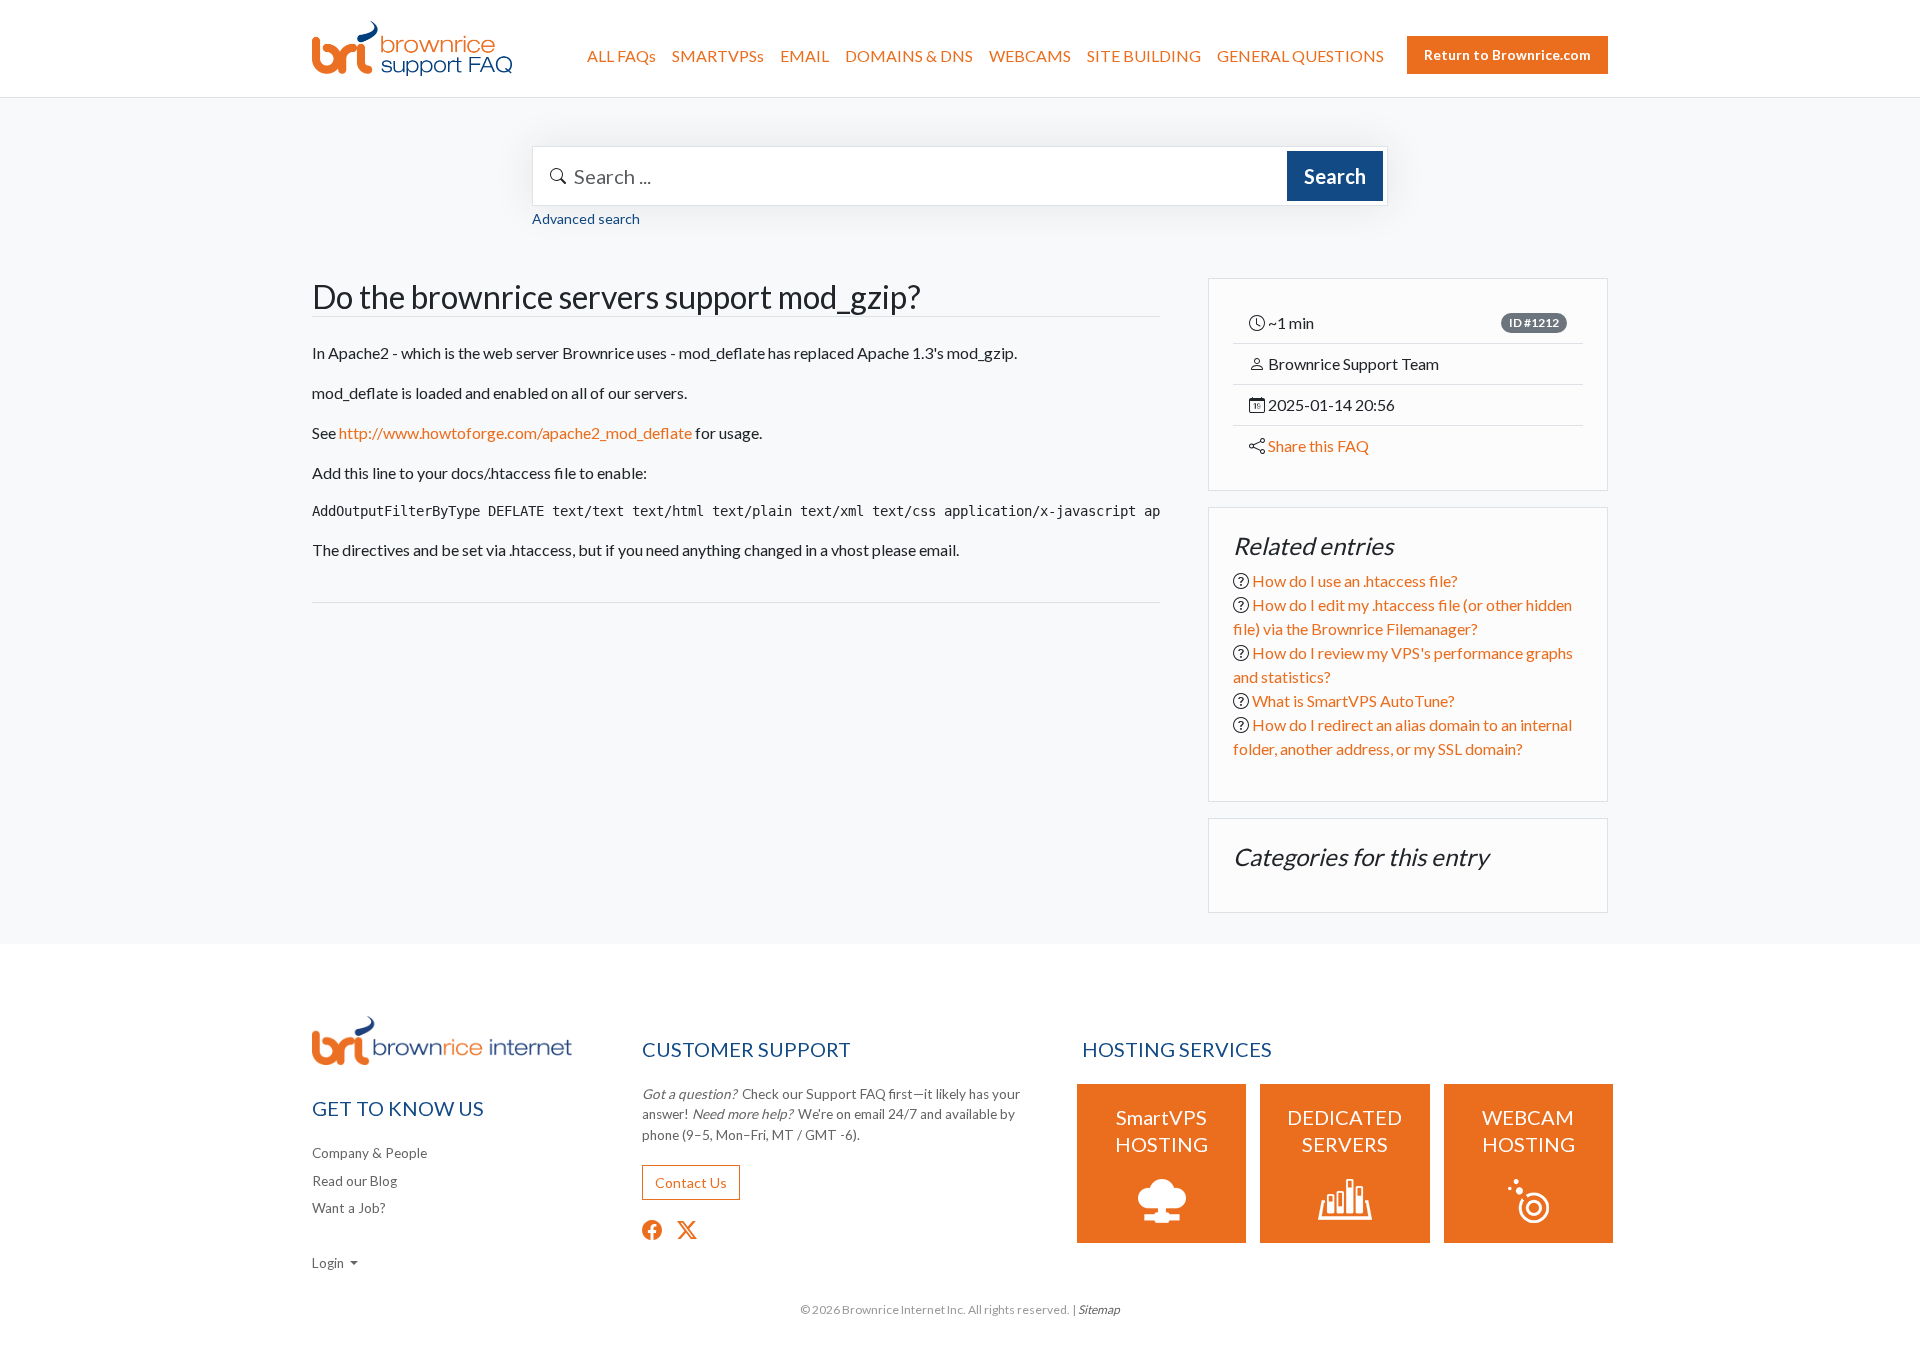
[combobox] (960, 176)
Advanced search (586, 218)
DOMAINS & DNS (909, 55)
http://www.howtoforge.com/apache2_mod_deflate (515, 432)
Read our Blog (354, 1181)
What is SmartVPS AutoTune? (1353, 699)
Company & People (369, 1153)
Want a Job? (349, 1208)
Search (1335, 176)
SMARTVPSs (718, 55)
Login (329, 1263)
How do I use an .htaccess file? (1355, 579)
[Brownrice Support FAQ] (412, 48)
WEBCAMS (1030, 55)
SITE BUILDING (1144, 55)
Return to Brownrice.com (1507, 54)
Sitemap (1099, 1309)
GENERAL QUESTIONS (1300, 55)
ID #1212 (1534, 322)
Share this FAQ (1318, 445)
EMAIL (804, 55)
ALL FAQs (621, 55)
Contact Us (691, 1182)
